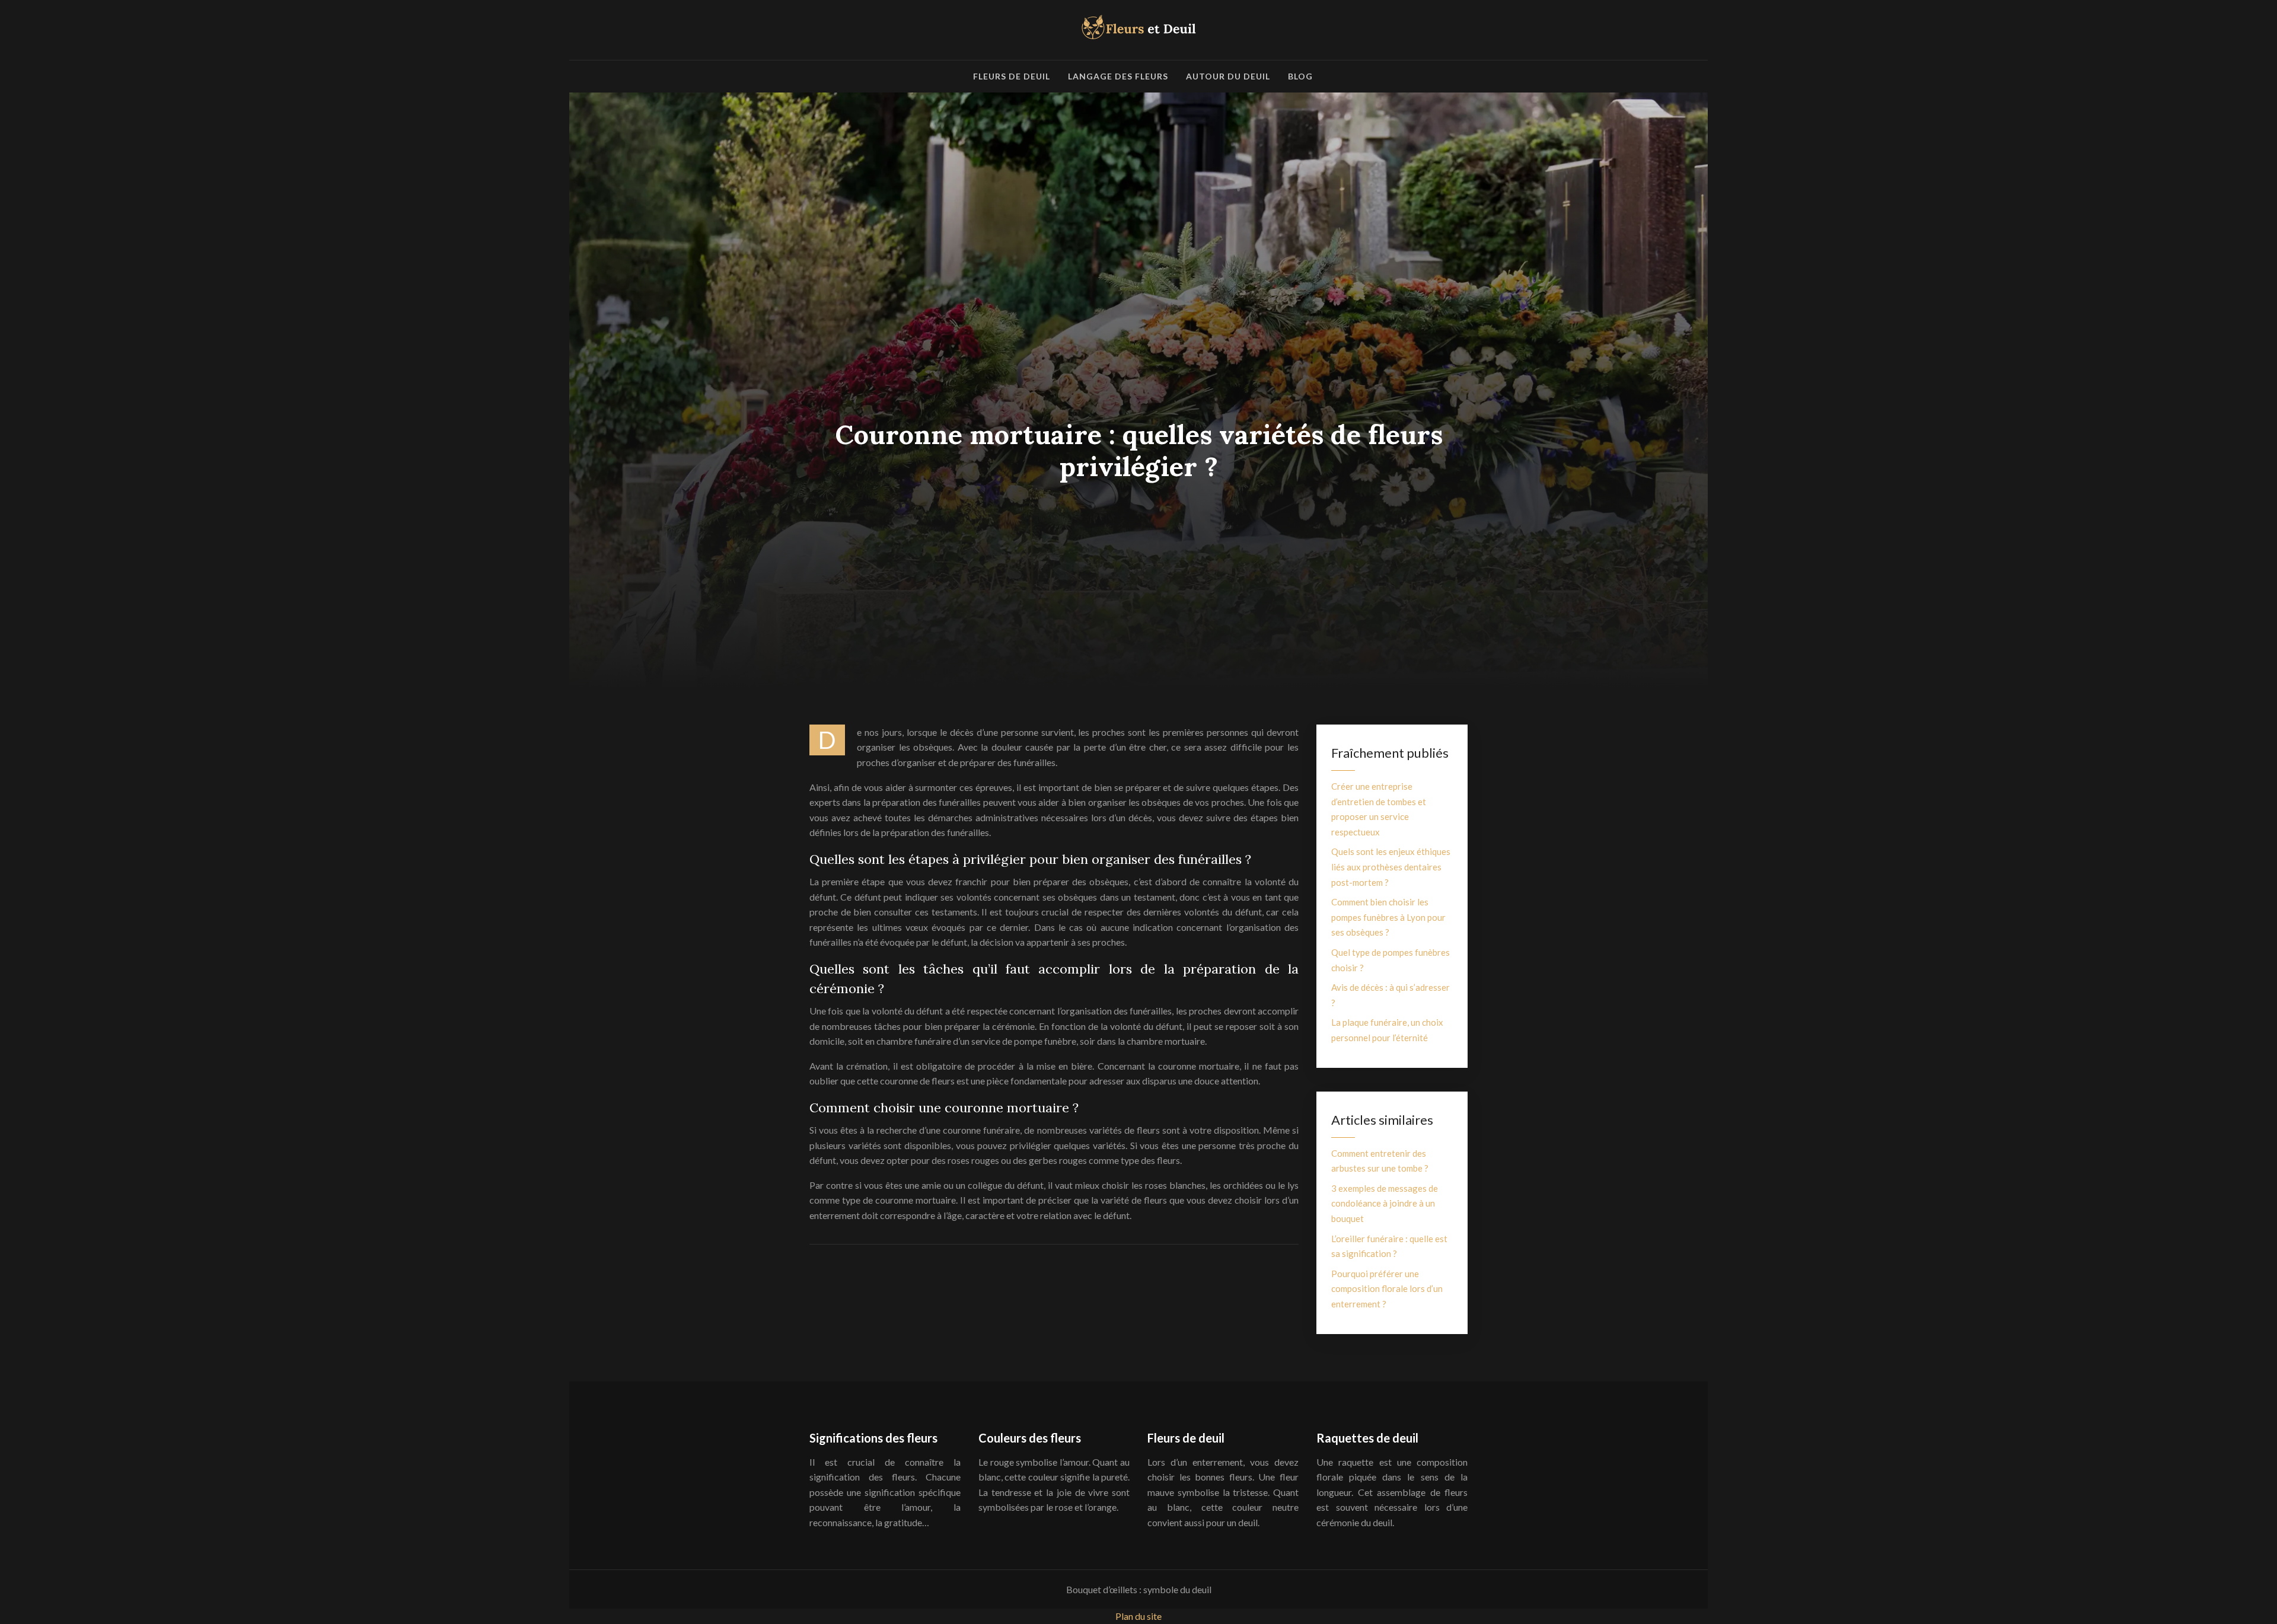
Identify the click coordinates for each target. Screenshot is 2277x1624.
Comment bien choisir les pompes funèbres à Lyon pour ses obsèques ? (1388, 917)
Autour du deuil (1228, 76)
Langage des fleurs (1118, 76)
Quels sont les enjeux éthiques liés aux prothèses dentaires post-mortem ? (1391, 867)
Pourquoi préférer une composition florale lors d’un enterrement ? (1387, 1289)
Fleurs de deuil (1012, 76)
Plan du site (1138, 1616)
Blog (1300, 76)
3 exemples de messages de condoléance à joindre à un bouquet (1385, 1203)
